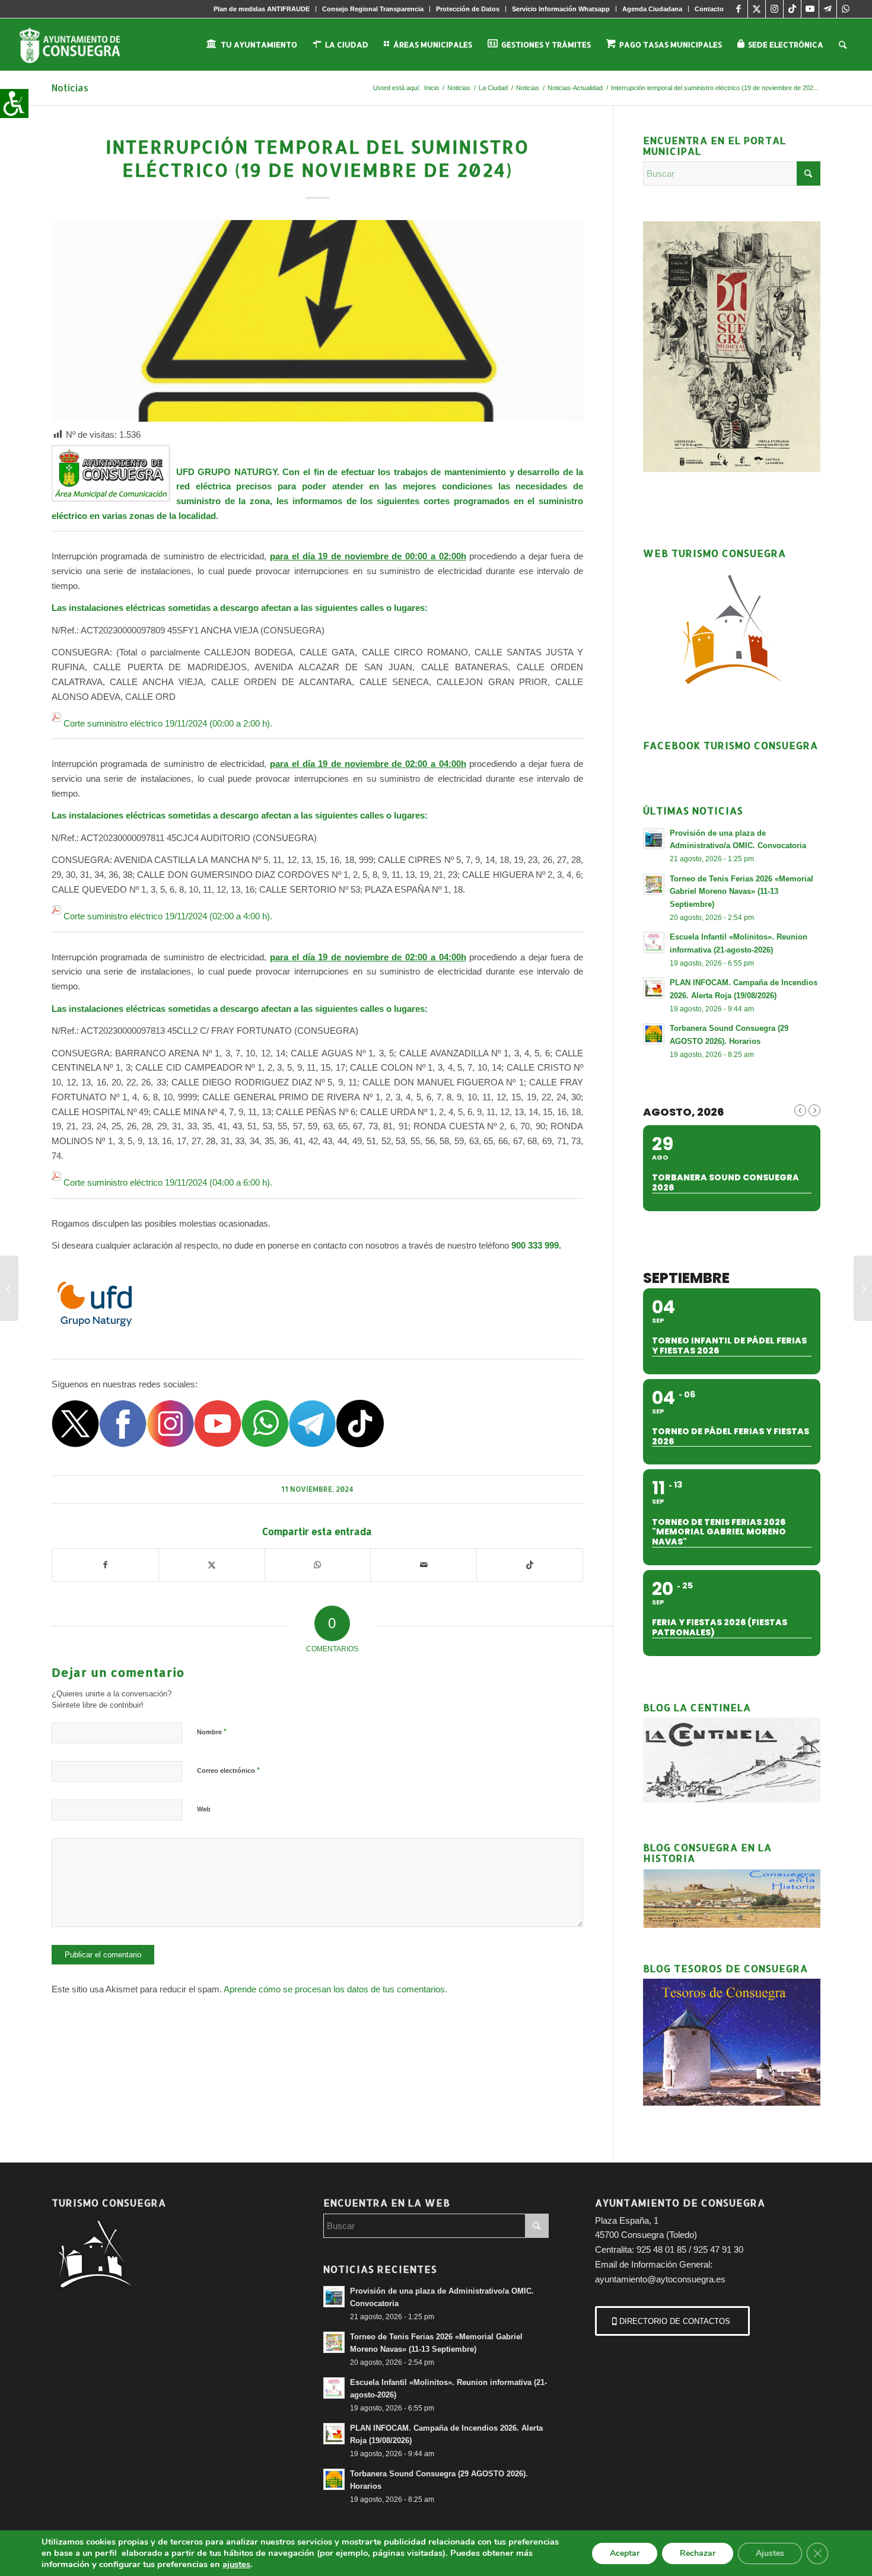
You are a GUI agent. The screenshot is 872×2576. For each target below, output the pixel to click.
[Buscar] (843, 44)
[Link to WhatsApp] (846, 9)
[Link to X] (757, 9)
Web (204, 1809)
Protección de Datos (468, 9)
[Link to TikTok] (792, 9)
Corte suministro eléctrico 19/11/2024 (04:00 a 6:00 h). (168, 1182)
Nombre (212, 1732)
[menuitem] (262, 9)
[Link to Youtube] (810, 9)
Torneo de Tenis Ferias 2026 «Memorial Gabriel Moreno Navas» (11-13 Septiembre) (741, 891)
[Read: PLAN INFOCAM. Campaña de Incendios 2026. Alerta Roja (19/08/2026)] (654, 988)
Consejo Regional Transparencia (373, 9)
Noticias (70, 87)
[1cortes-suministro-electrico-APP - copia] (317, 321)
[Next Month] (814, 1110)
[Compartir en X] (212, 1565)
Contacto (709, 9)
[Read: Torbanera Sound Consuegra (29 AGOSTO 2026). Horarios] (654, 1034)
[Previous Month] (800, 1110)
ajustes (236, 2564)
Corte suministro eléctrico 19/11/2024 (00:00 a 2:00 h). (168, 723)
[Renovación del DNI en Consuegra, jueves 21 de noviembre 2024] (863, 1288)
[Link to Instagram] (774, 9)
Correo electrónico (228, 1770)
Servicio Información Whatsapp (561, 9)
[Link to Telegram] (828, 9)
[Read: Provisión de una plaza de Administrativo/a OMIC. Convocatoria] (654, 839)
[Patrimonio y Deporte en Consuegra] (9, 1288)
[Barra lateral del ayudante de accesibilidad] (14, 103)
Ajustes (770, 2553)
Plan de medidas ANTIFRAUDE (262, 9)
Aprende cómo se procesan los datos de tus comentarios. (335, 1989)
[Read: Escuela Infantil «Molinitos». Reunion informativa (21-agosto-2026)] (654, 942)
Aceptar (625, 2553)
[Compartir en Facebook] (105, 1565)
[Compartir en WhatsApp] (318, 1565)
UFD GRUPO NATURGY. (230, 472)
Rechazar (698, 2553)
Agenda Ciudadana (652, 9)
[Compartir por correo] (424, 1565)
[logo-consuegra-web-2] (79, 44)
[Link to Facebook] (739, 9)
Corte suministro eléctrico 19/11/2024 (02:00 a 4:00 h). (168, 916)
